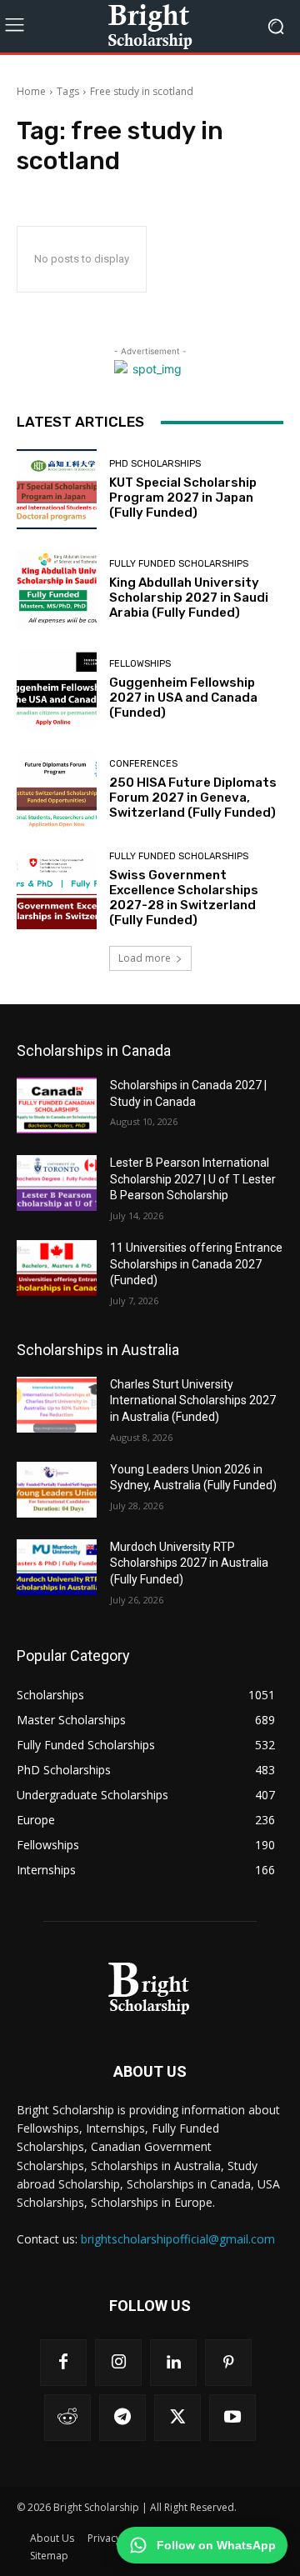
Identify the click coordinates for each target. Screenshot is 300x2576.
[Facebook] (63, 2363)
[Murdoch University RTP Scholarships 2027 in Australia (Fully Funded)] (57, 1567)
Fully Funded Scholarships (179, 564)
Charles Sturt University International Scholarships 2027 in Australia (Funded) (193, 1401)
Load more (145, 958)
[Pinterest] (228, 2363)
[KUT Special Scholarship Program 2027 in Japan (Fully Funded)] (57, 489)
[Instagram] (118, 2363)
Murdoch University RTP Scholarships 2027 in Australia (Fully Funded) (189, 1563)
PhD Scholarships (155, 464)
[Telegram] (122, 2418)
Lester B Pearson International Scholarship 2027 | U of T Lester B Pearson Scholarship (193, 1179)
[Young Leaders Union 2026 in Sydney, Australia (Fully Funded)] (57, 1490)
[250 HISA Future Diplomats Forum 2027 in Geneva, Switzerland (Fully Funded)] (57, 789)
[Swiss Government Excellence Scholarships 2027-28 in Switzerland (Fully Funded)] (57, 889)
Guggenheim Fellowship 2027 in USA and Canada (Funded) (183, 698)
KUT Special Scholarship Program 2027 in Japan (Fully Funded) (183, 498)
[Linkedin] (173, 2363)
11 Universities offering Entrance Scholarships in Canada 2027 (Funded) (196, 1264)
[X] (177, 2418)
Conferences (143, 764)
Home (31, 91)
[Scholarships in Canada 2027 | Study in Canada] (57, 1105)
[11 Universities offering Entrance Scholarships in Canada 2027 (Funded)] (57, 1268)
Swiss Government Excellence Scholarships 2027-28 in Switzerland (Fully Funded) (184, 898)
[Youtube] (232, 2418)
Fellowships (140, 664)
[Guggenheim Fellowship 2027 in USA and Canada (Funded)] (57, 689)
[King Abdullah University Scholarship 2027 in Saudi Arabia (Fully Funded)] (57, 589)
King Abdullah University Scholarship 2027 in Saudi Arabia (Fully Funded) (189, 598)
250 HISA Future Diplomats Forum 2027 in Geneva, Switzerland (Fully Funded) (193, 798)
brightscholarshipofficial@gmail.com (178, 2239)
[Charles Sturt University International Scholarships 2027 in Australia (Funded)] (57, 1405)
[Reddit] (67, 2418)
